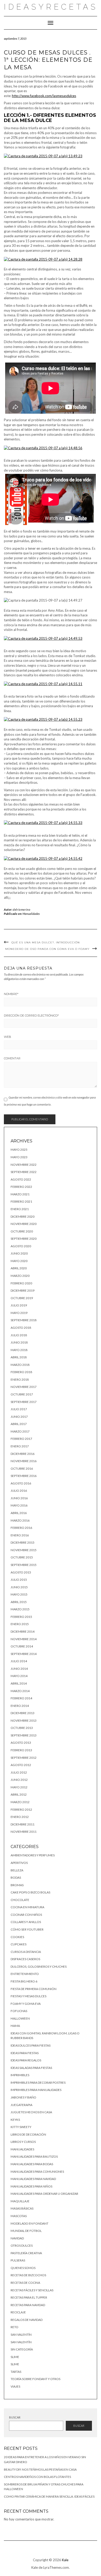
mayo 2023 (19, 1157)
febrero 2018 (21, 1372)
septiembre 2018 (24, 1320)
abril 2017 (19, 1424)
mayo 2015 (19, 1594)
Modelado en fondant (30, 2223)
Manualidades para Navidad (33, 2179)
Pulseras (18, 2260)
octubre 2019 (22, 1298)
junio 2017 (19, 1417)
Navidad (17, 2238)
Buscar (15, 2417)
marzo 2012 (20, 1802)
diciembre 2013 (23, 1713)
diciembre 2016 (23, 1454)
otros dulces (22, 2246)
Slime (15, 2357)
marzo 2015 (20, 1609)
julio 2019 (19, 1305)
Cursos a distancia (26, 1952)
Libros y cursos (23, 2142)
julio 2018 (19, 1335)
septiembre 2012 (24, 1758)
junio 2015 (19, 1587)
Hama (15, 2026)
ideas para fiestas (25, 2053)
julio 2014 (19, 1661)
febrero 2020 (21, 1283)
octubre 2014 (22, 1646)
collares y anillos (26, 1922)
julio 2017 (19, 1409)
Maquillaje (20, 2201)
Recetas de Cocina (25, 2283)
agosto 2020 (21, 1246)
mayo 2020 (19, 1261)
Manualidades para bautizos (34, 2156)
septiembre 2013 (24, 1735)
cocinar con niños (26, 1915)
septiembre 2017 (24, 1402)
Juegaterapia (21, 2105)
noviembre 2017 (24, 1387)
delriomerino (22, 909)
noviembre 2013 (24, 1720)
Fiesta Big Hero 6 (24, 1981)
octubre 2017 (22, 1394)
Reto (15, 2327)
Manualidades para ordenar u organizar (44, 2194)
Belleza (17, 1870)
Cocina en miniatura (27, 1907)
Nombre (11, 994)
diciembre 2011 (23, 1824)
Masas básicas (22, 2208)
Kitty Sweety (21, 2127)
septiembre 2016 (24, 1476)
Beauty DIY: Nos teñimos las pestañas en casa (40, 2469)
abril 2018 (19, 1357)
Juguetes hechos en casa (31, 2112)
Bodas (16, 1878)
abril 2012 (19, 1794)
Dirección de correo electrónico (31, 1016)
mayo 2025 (19, 1150)
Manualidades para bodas (32, 2164)
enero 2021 (20, 1209)
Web (8, 1037)
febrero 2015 (21, 1617)
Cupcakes (19, 1944)
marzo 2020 (20, 1276)
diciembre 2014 (23, 1631)
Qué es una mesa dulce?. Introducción (46, 942)
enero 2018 (20, 1379)
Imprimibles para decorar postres (38, 2083)
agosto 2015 (21, 1572)
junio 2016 (19, 1498)
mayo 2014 (19, 1676)
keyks (15, 2120)
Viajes (15, 2386)
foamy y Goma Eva (26, 2004)
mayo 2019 (19, 1313)
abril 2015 (19, 1602)
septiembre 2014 (24, 1654)
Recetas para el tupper (29, 2297)
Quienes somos (23, 2268)
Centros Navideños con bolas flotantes (37, 2477)
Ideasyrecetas (51, 7)
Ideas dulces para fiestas (31, 2045)
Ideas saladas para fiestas (31, 2068)
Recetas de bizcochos (28, 2275)
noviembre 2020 (24, 1224)
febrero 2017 (21, 1439)
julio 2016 (19, 1491)
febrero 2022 (21, 1187)
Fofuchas (19, 2011)
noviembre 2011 (24, 1832)
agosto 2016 (21, 1483)
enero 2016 (20, 1535)
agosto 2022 (21, 1179)
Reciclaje (18, 2312)
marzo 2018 (20, 1365)
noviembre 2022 (24, 1165)
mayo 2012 (19, 1787)
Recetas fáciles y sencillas (32, 2290)
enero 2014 (20, 1706)
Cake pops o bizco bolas (30, 1892)
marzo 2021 (20, 1194)
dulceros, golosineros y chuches (39, 1967)
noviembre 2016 (24, 1461)
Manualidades (31, 914)
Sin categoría (22, 2349)
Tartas (16, 2372)
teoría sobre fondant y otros (35, 2379)
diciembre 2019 (23, 1290)
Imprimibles (20, 2075)
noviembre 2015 (24, 1550)
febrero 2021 (21, 1201)
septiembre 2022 (24, 1172)
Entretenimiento (25, 1974)
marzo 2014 (20, 1691)
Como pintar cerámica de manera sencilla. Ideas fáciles (49, 2496)
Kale (65, 2560)
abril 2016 (19, 1513)
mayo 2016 (19, 1505)
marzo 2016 (20, 1520)
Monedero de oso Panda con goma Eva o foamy (47, 949)
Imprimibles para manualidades (36, 2090)
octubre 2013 (22, 1728)
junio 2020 (19, 1253)
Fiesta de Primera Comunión (34, 1989)
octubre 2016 (22, 1468)
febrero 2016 (21, 1528)
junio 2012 (19, 1780)
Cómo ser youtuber (27, 1929)
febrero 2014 (21, 1698)
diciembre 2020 (23, 1217)
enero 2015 (20, 1624)
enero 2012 (20, 1817)
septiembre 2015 (24, 1565)
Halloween (20, 2018)
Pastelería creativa (26, 2253)
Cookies (17, 1937)
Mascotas (19, 2216)
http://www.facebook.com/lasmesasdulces (44, 96)
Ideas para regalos (26, 2060)
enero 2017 (20, 1446)
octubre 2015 (22, 1557)
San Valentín (21, 2335)
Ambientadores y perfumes (33, 1855)
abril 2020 (19, 1268)
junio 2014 (19, 1669)
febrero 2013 (21, 1750)
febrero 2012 (21, 1810)
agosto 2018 (21, 1328)
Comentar (12, 1058)
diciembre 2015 (23, 1542)
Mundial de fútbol (26, 2231)
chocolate (20, 1900)
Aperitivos (19, 1863)
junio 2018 (19, 1342)
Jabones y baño (23, 2097)
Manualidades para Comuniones (37, 2172)
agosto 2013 (21, 1743)
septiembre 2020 (24, 1239)
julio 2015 (19, 1580)
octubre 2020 (22, 1231)
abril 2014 (19, 1683)
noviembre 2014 (24, 1639)
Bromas (17, 1885)
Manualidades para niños (31, 2186)
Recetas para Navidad (28, 2305)
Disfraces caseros (25, 1959)
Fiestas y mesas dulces (28, 1996)
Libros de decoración (28, 2134)
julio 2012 (19, 1772)
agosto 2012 (21, 1765)
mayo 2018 (19, 1350)
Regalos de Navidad (27, 2320)
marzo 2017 (20, 1431)
